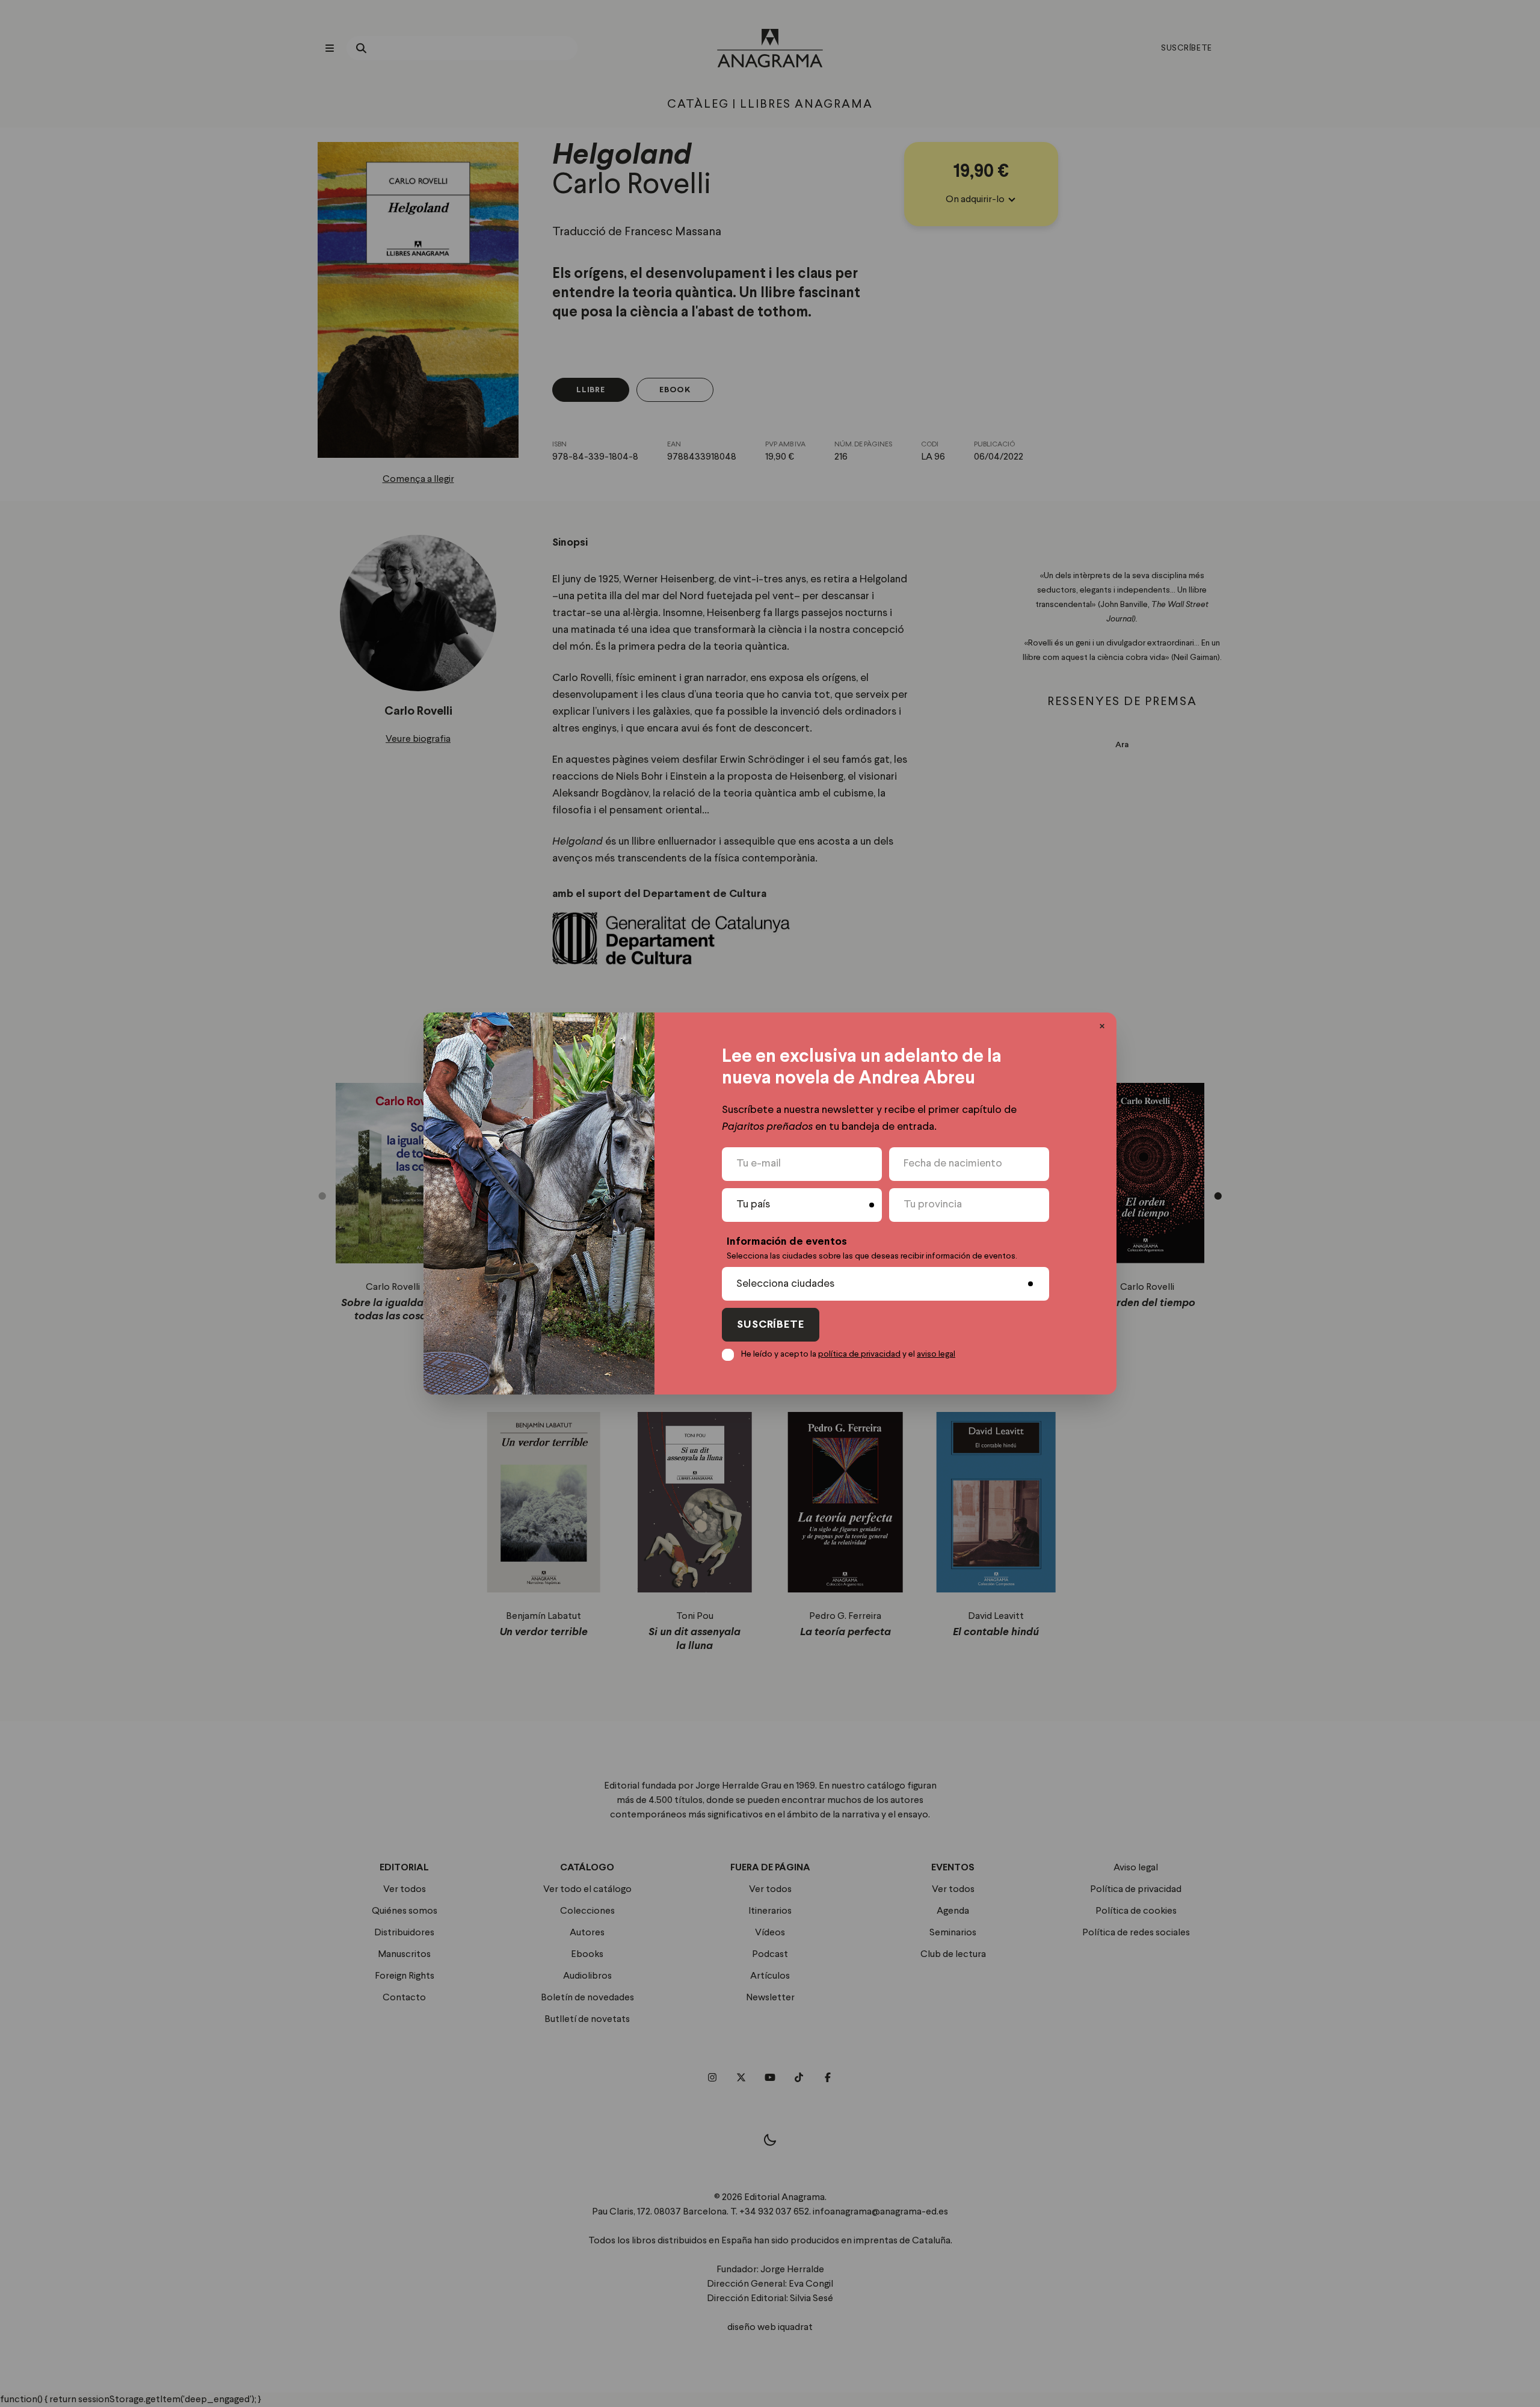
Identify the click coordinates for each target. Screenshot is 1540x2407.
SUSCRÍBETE (771, 1325)
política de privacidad (859, 1354)
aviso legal (936, 1354)
